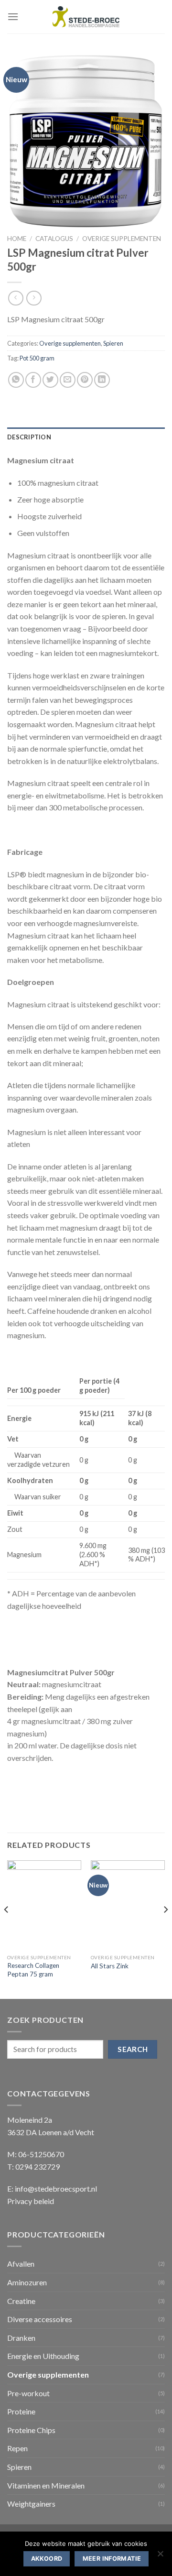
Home (17, 239)
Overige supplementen (122, 239)
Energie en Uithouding (43, 2356)
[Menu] (13, 16)
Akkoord (47, 2559)
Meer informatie (112, 2559)
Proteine (21, 2411)
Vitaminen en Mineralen (46, 2485)
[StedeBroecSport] (86, 17)
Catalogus (54, 239)
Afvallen (21, 2264)
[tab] (86, 437)
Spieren (113, 343)
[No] (160, 2556)
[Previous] (7, 1928)
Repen (17, 2448)
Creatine (21, 2301)
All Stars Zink (110, 1966)
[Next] (165, 1928)
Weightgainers (31, 2504)
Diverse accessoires (40, 2319)
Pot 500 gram (37, 358)
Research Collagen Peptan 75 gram (33, 1970)
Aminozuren (27, 2282)
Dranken (21, 2338)
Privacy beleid (31, 2201)
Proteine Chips (31, 2430)
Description (29, 437)
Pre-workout (28, 2393)
